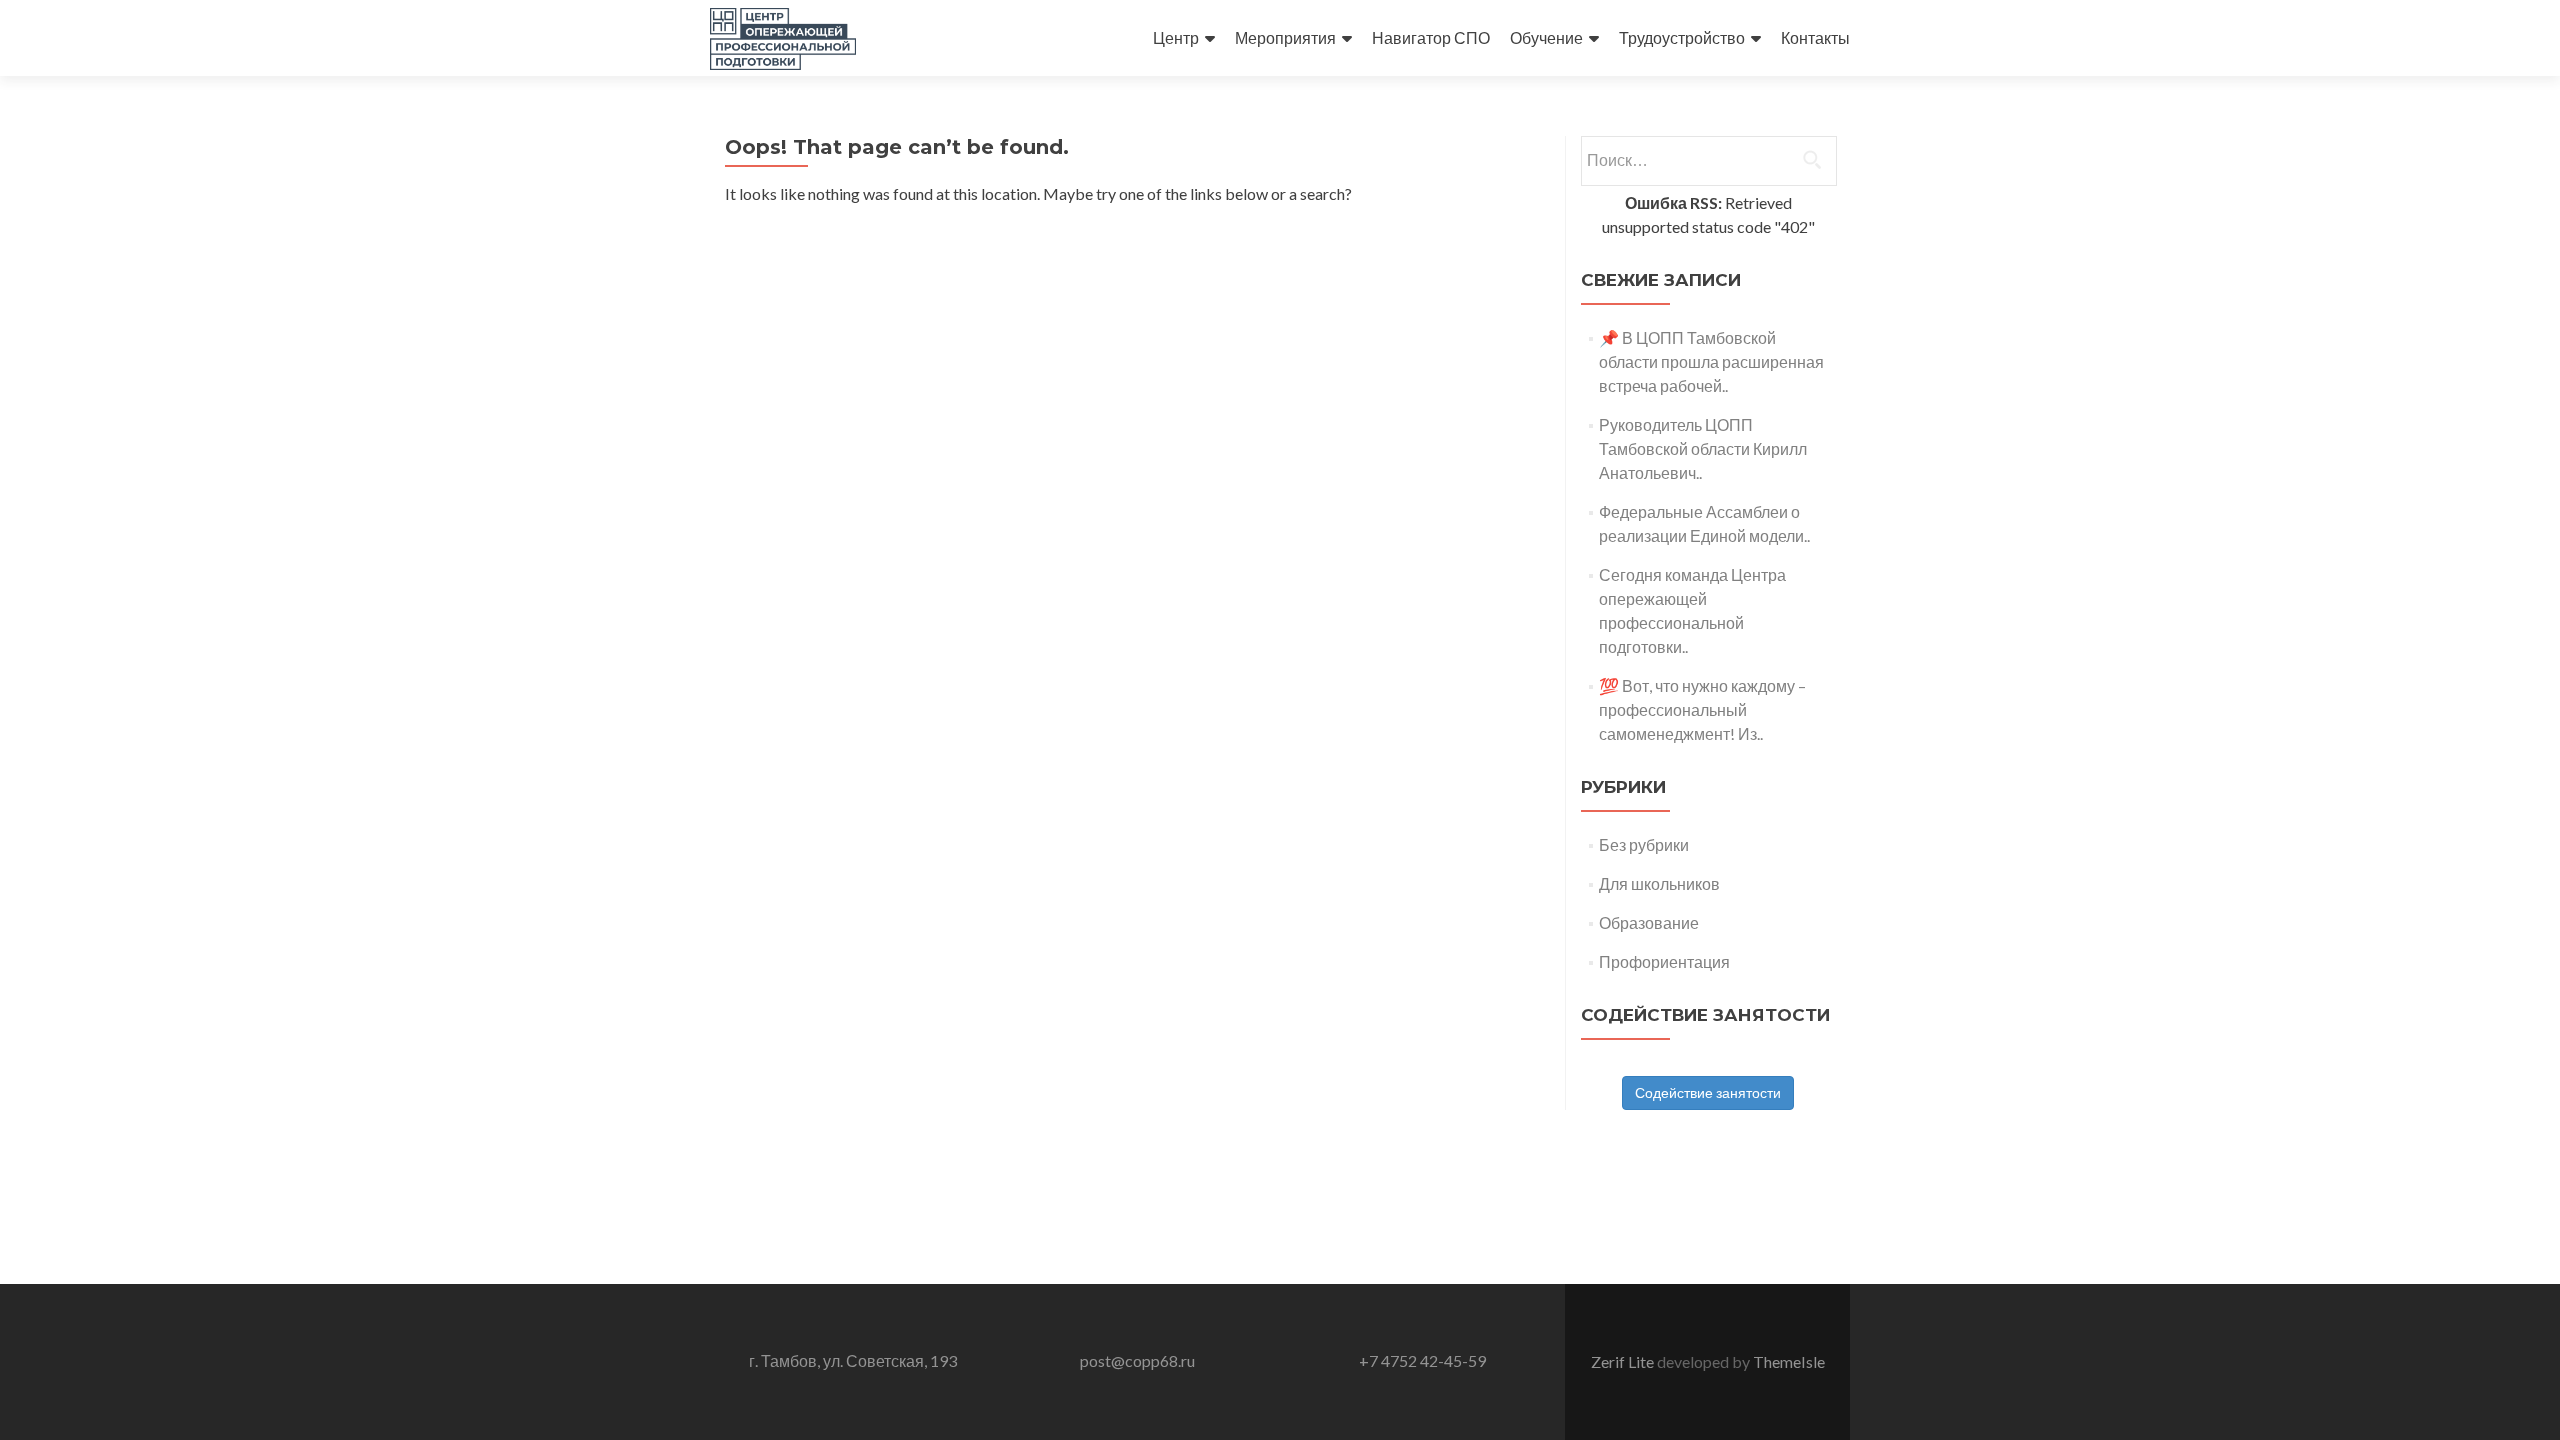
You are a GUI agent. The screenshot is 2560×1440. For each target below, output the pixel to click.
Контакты (1815, 37)
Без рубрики (1644, 844)
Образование (1649, 922)
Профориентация (1664, 961)
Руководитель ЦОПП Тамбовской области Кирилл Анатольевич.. (1703, 448)
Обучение (1546, 37)
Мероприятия (1285, 37)
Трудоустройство (1682, 37)
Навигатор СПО (1431, 37)
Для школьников (1659, 883)
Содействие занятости (1708, 1092)
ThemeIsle (1789, 1361)
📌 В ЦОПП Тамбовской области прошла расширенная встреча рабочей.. (1711, 361)
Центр (1176, 37)
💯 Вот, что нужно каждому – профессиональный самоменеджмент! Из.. (1702, 709)
